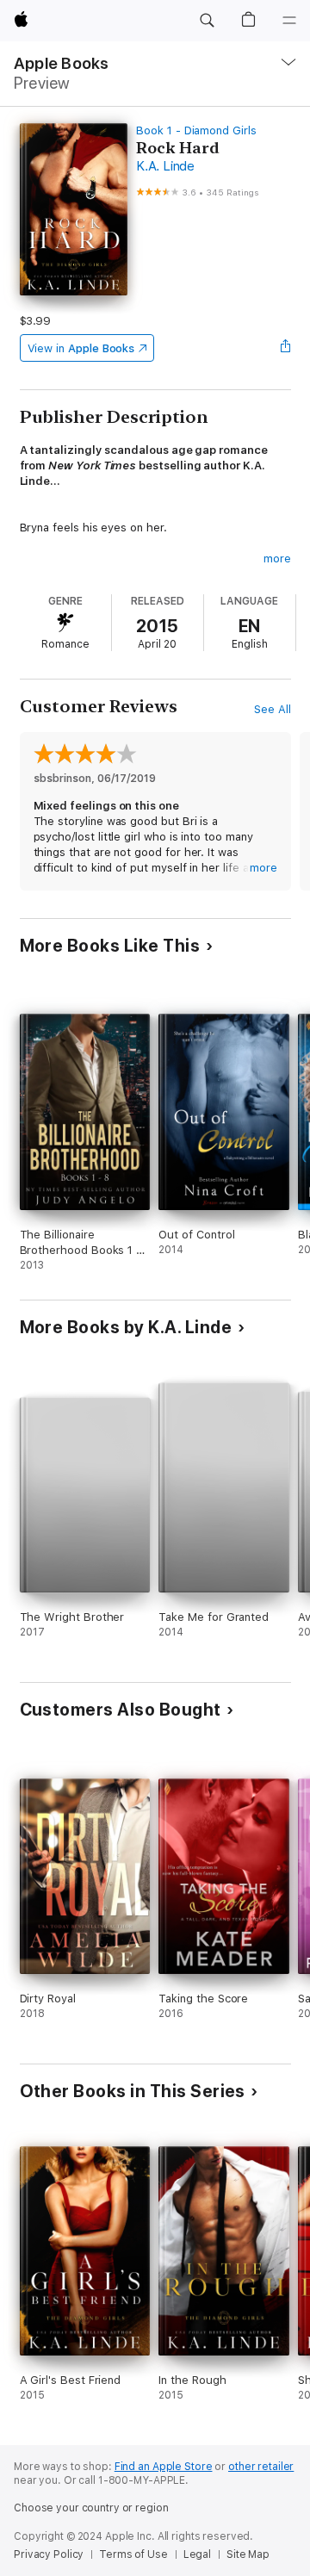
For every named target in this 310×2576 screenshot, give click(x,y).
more (277, 559)
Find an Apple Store (164, 2467)
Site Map (248, 2554)
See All (273, 709)
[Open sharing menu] (285, 348)
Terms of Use (133, 2554)
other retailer (261, 2467)
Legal (197, 2554)
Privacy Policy (49, 2554)
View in (81, 348)
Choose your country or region (91, 2508)
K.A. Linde (165, 166)
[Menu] (289, 21)
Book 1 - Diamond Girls (196, 130)
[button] (207, 21)
